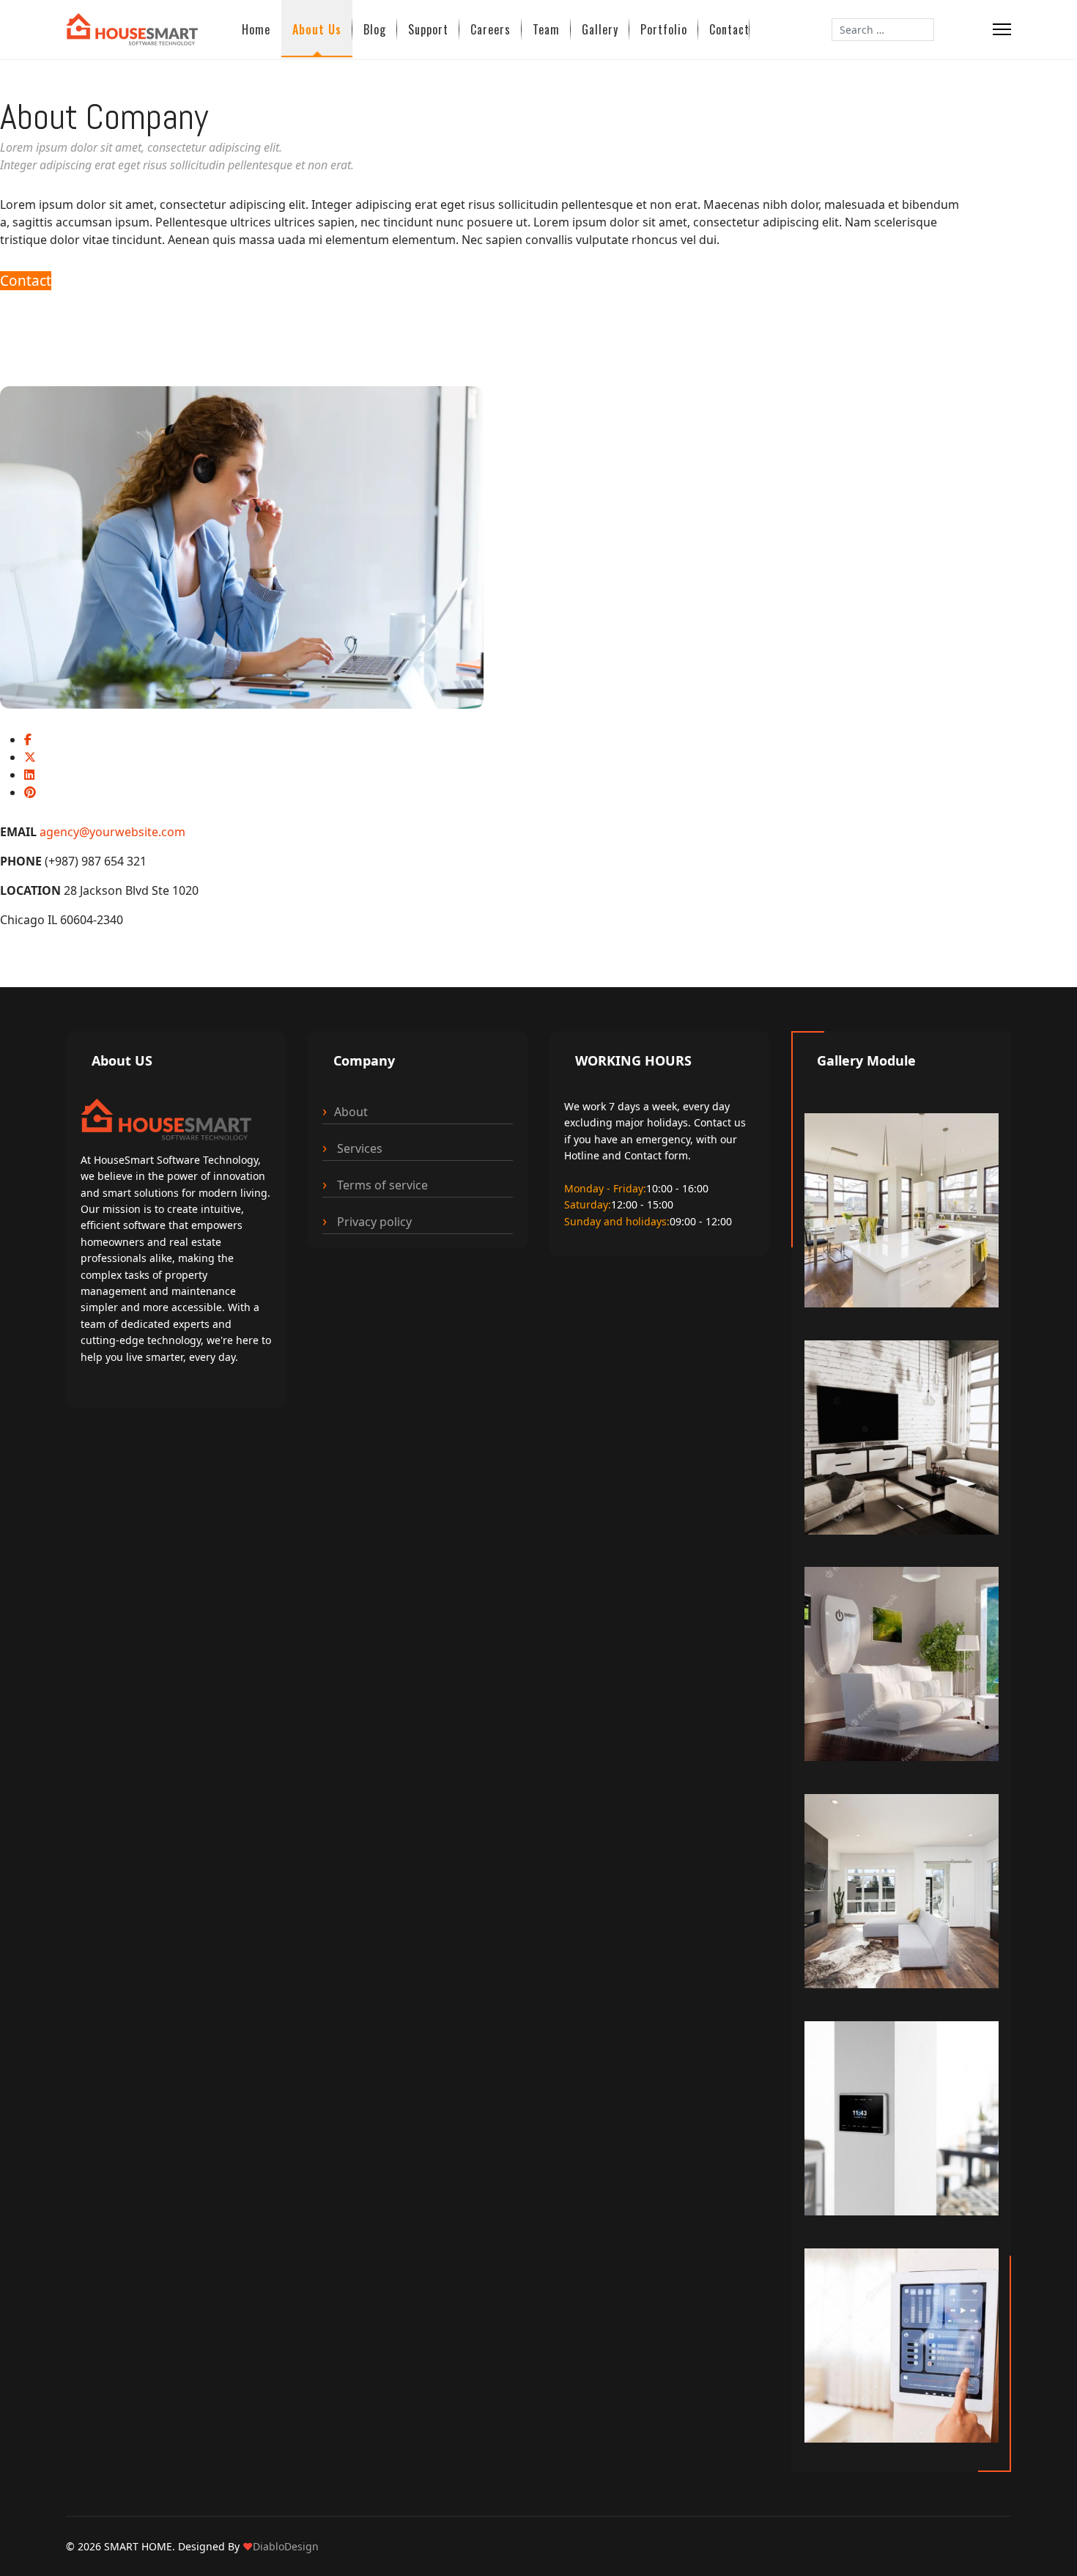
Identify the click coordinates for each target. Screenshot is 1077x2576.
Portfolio (664, 29)
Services (358, 1148)
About (351, 1112)
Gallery (600, 29)
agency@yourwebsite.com (112, 832)
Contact (729, 29)
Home (256, 29)
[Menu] (1002, 29)
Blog (375, 29)
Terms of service (381, 1185)
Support (428, 29)
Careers (491, 29)
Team (546, 29)
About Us (317, 29)
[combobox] (883, 30)
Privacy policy (373, 1222)
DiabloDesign (286, 2546)
